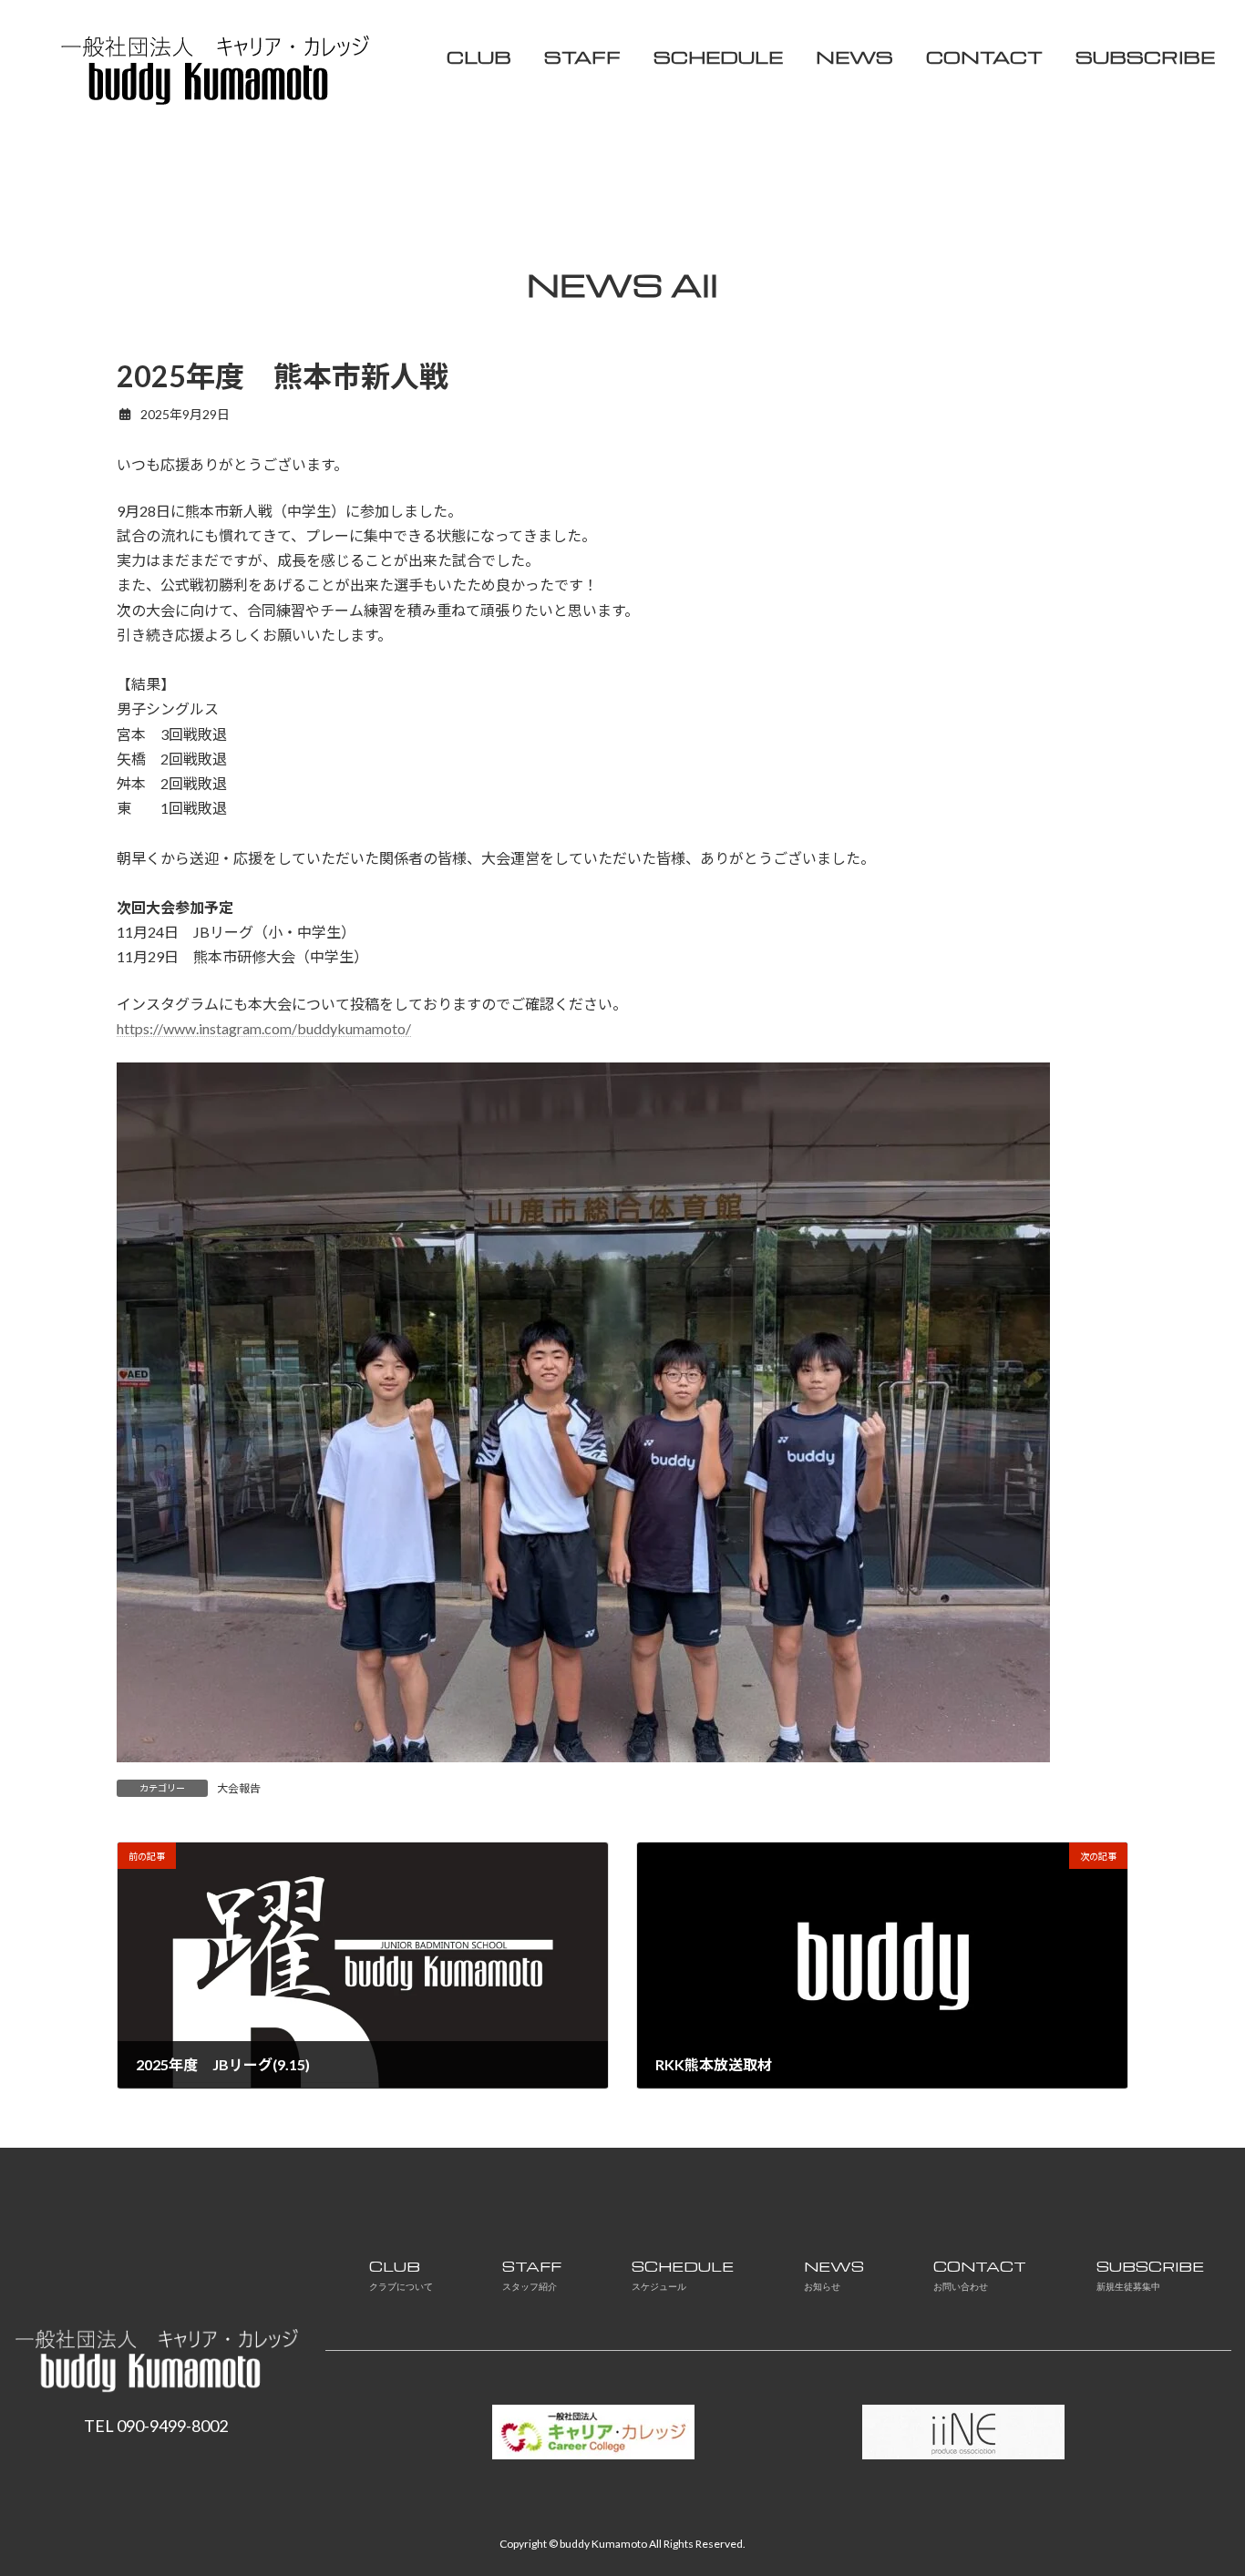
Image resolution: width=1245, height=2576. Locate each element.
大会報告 (239, 1788)
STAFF (532, 2275)
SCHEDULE (683, 2275)
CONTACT (980, 2275)
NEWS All (622, 284)
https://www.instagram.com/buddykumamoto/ (264, 1028)
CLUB (401, 2275)
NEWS (834, 2275)
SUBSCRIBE (1150, 2275)
